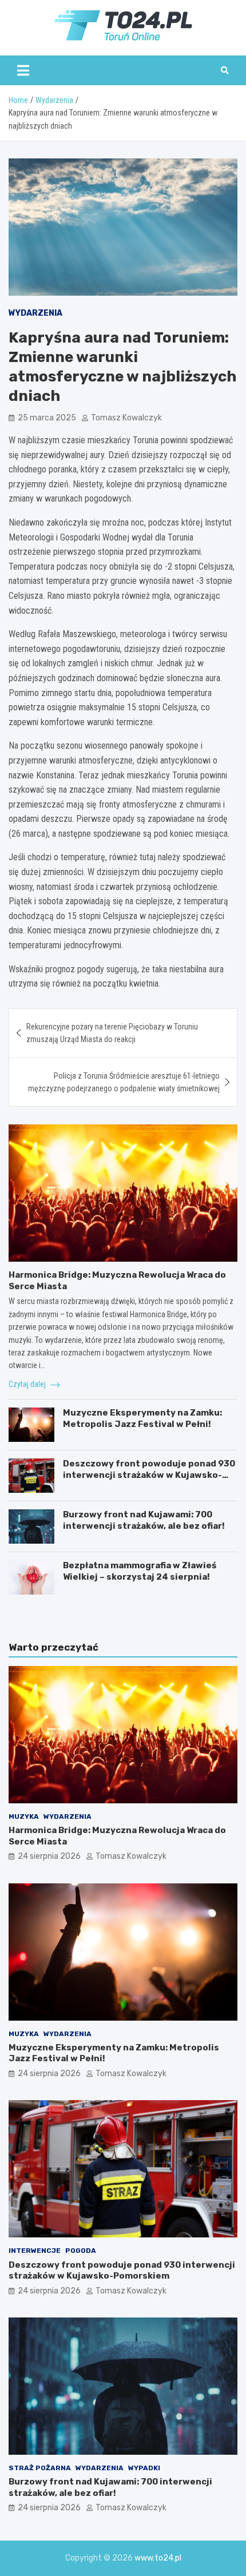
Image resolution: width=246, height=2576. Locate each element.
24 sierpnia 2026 (49, 1856)
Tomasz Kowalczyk (126, 418)
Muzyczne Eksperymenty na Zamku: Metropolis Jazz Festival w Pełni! (142, 1418)
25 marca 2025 (47, 418)
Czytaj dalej (28, 1384)
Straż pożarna (40, 2468)
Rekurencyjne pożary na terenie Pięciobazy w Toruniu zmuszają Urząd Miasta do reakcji (112, 1033)
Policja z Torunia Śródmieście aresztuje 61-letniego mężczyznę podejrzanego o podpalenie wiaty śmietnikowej (124, 1082)
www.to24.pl (158, 2558)
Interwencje (35, 2251)
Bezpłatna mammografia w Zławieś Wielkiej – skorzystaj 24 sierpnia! (140, 1571)
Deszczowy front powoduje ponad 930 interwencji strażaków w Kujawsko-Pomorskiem (149, 1475)
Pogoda (81, 2251)
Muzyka (24, 1816)
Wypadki (144, 2468)
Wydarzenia (35, 313)
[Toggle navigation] (23, 70)
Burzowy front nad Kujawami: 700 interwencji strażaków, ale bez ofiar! (144, 1520)
